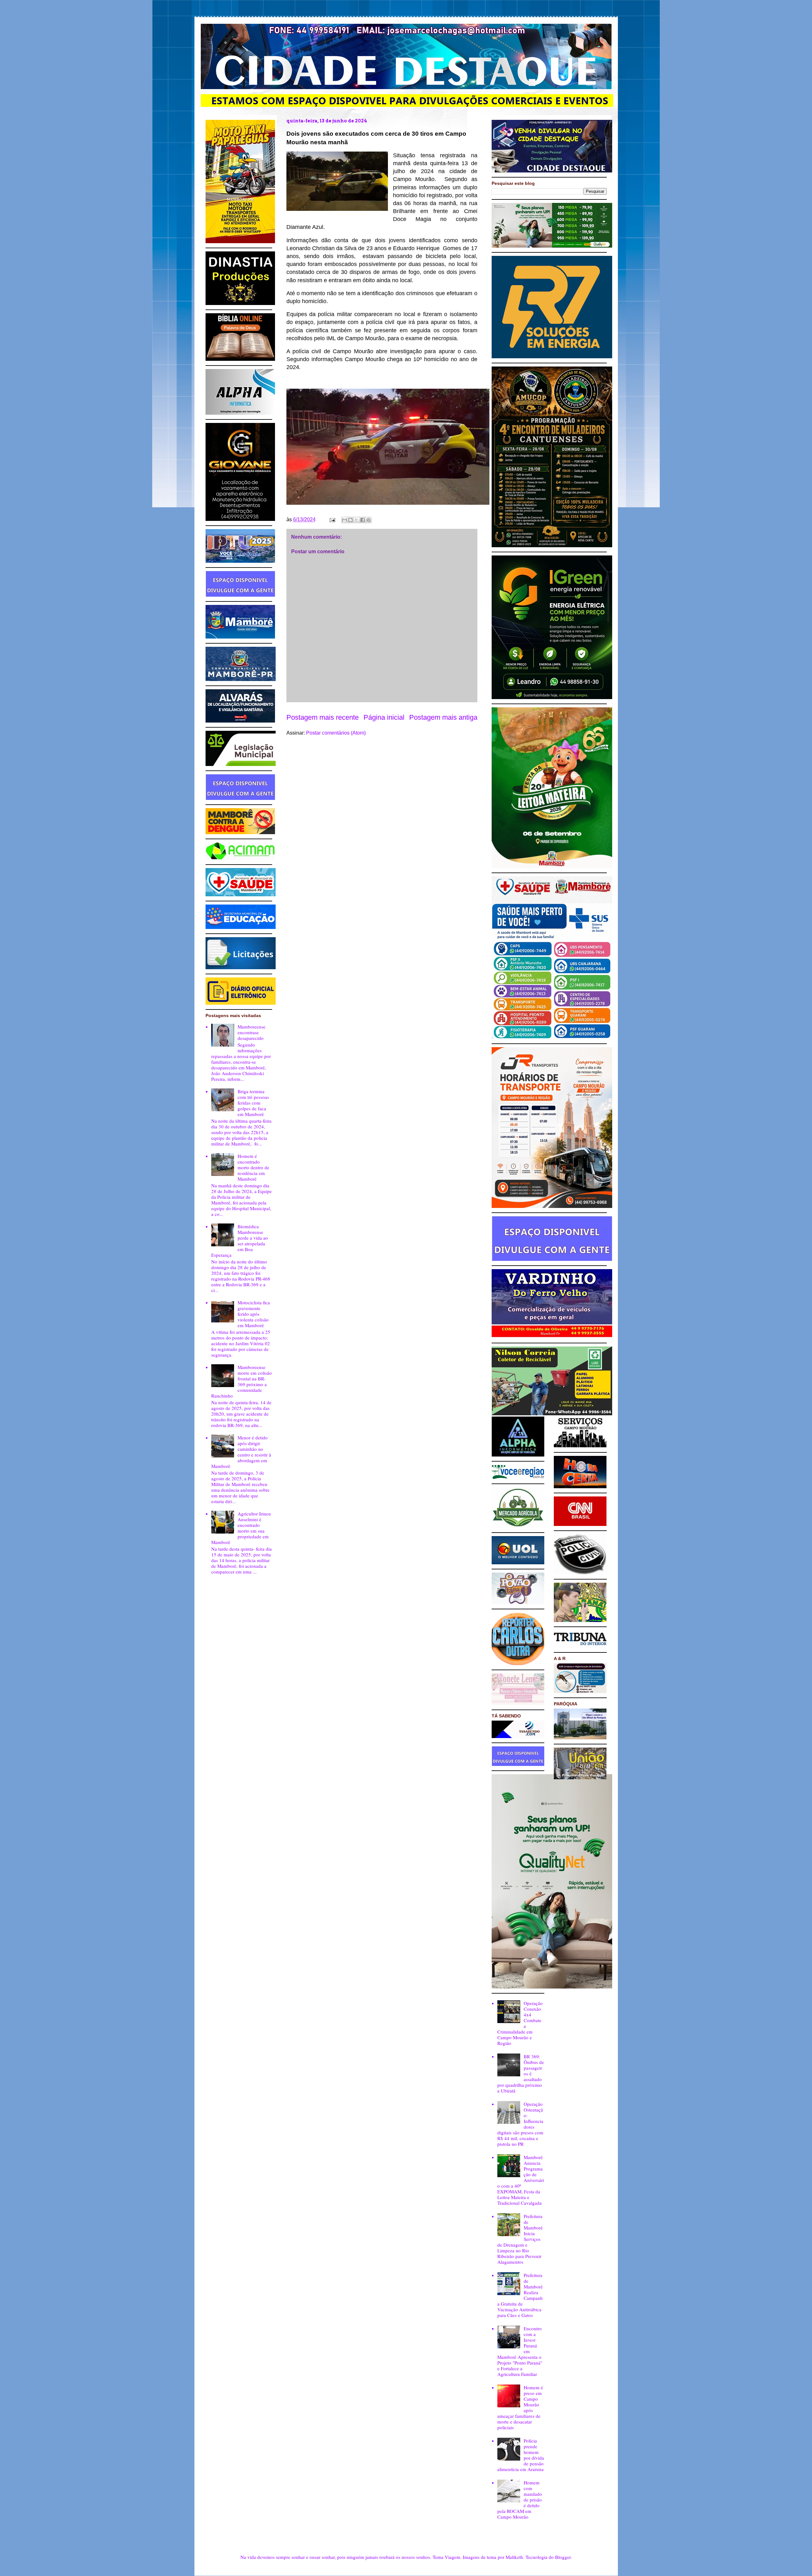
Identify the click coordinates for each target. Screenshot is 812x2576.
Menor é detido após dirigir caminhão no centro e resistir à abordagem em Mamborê (241, 1452)
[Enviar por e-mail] (344, 520)
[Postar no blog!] (350, 520)
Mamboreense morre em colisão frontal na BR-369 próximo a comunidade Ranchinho (242, 1381)
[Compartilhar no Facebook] (363, 520)
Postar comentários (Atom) (336, 733)
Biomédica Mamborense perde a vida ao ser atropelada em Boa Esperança (240, 1241)
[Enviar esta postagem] (332, 519)
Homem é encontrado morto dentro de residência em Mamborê (253, 1167)
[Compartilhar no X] (357, 520)
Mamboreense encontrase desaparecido (252, 1032)
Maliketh (514, 2557)
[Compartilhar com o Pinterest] (369, 520)
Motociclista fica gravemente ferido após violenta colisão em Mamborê (254, 1314)
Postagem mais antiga (443, 717)
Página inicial (384, 717)
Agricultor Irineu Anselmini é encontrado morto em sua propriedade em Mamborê (241, 1528)
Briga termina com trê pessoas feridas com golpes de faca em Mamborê (253, 1103)
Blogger (563, 2557)
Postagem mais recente (323, 717)
